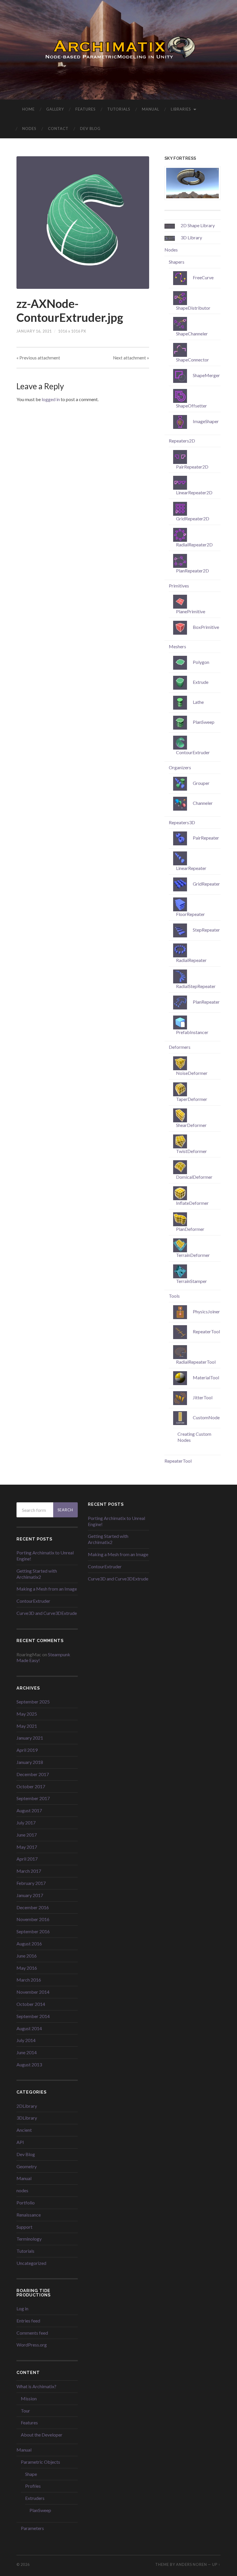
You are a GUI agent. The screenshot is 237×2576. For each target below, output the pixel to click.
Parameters (32, 2528)
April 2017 (27, 1859)
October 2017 (31, 1786)
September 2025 (33, 1702)
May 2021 (27, 1726)
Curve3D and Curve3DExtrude (47, 1613)
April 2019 (27, 1750)
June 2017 (27, 1835)
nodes (22, 2190)
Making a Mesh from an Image (47, 1589)
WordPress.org (32, 2345)
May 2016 (27, 1968)
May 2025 (27, 1714)
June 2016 (27, 1956)
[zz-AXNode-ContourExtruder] (83, 223)
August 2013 (29, 2064)
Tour (25, 2411)
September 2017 (33, 1798)
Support (24, 2227)
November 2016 (33, 1919)
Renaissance (29, 2215)
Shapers (177, 262)
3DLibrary (27, 2118)
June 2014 (27, 2052)
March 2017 (29, 1871)
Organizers (180, 767)
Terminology (29, 2239)
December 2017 (33, 1774)
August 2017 (29, 1810)
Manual (151, 109)
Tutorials (119, 109)
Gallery (55, 109)
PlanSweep (40, 2510)
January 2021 (30, 1738)
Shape (31, 2474)
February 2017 (31, 1883)
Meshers (177, 646)
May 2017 (27, 1847)
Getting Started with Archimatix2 (37, 1574)
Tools (174, 1296)
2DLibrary (27, 2106)
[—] (118, 49)
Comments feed (32, 2333)
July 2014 (26, 2040)
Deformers (180, 1047)
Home (28, 109)
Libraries (181, 109)
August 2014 (29, 2028)
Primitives (179, 586)
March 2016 (29, 1980)
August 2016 (29, 1944)
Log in (22, 2308)
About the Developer (42, 2435)
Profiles (33, 2486)
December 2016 (33, 1907)
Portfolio (26, 2203)
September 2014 (33, 2016)
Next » (131, 358)
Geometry (27, 2166)
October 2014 (31, 2004)
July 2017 (26, 1823)
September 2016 (33, 1931)
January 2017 (30, 1895)
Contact (58, 128)
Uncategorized (31, 2263)
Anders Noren (191, 2564)
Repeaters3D (182, 822)
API (20, 2142)
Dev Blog (90, 128)
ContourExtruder (33, 1601)
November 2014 (33, 1992)
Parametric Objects (40, 2462)
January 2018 (30, 1762)
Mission (29, 2398)
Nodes (29, 128)
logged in (51, 399)
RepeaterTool (178, 1461)
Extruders (35, 2498)
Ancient (24, 2130)
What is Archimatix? (36, 2386)
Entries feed (28, 2321)
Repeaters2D (182, 441)
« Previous (38, 358)
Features (86, 109)
